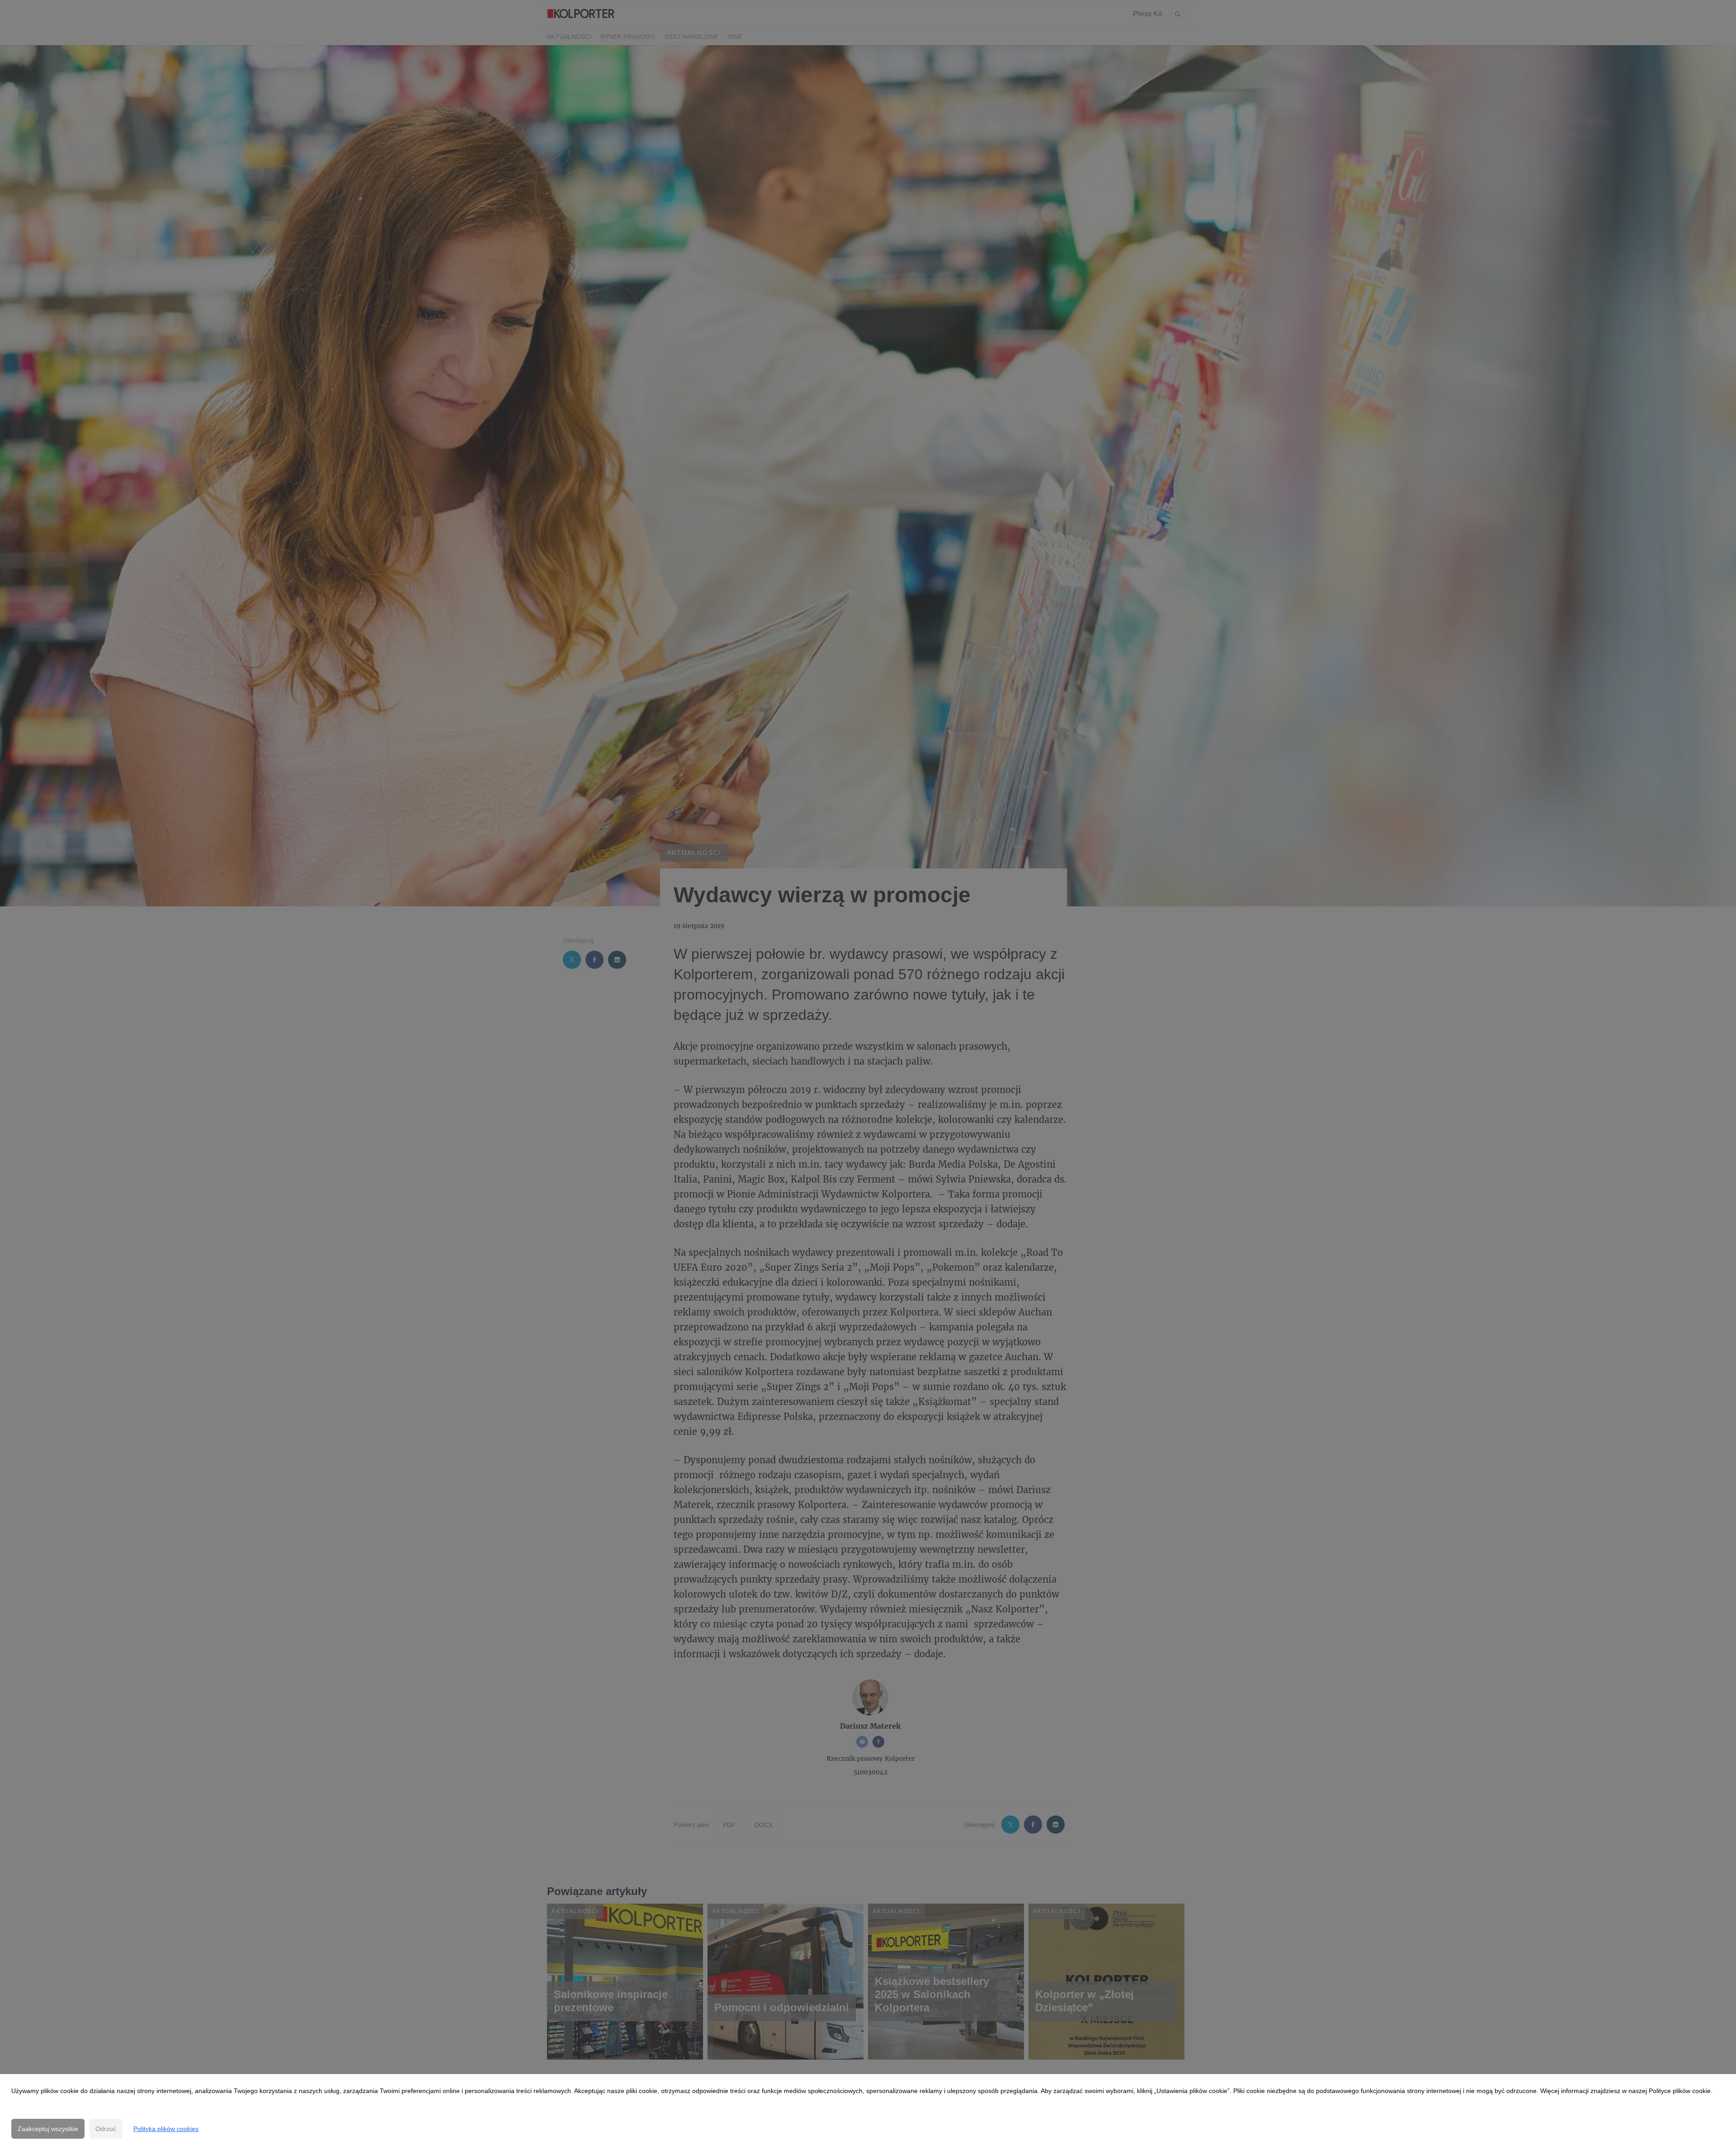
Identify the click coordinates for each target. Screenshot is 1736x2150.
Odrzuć (106, 2129)
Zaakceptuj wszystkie (48, 2129)
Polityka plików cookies (166, 2129)
